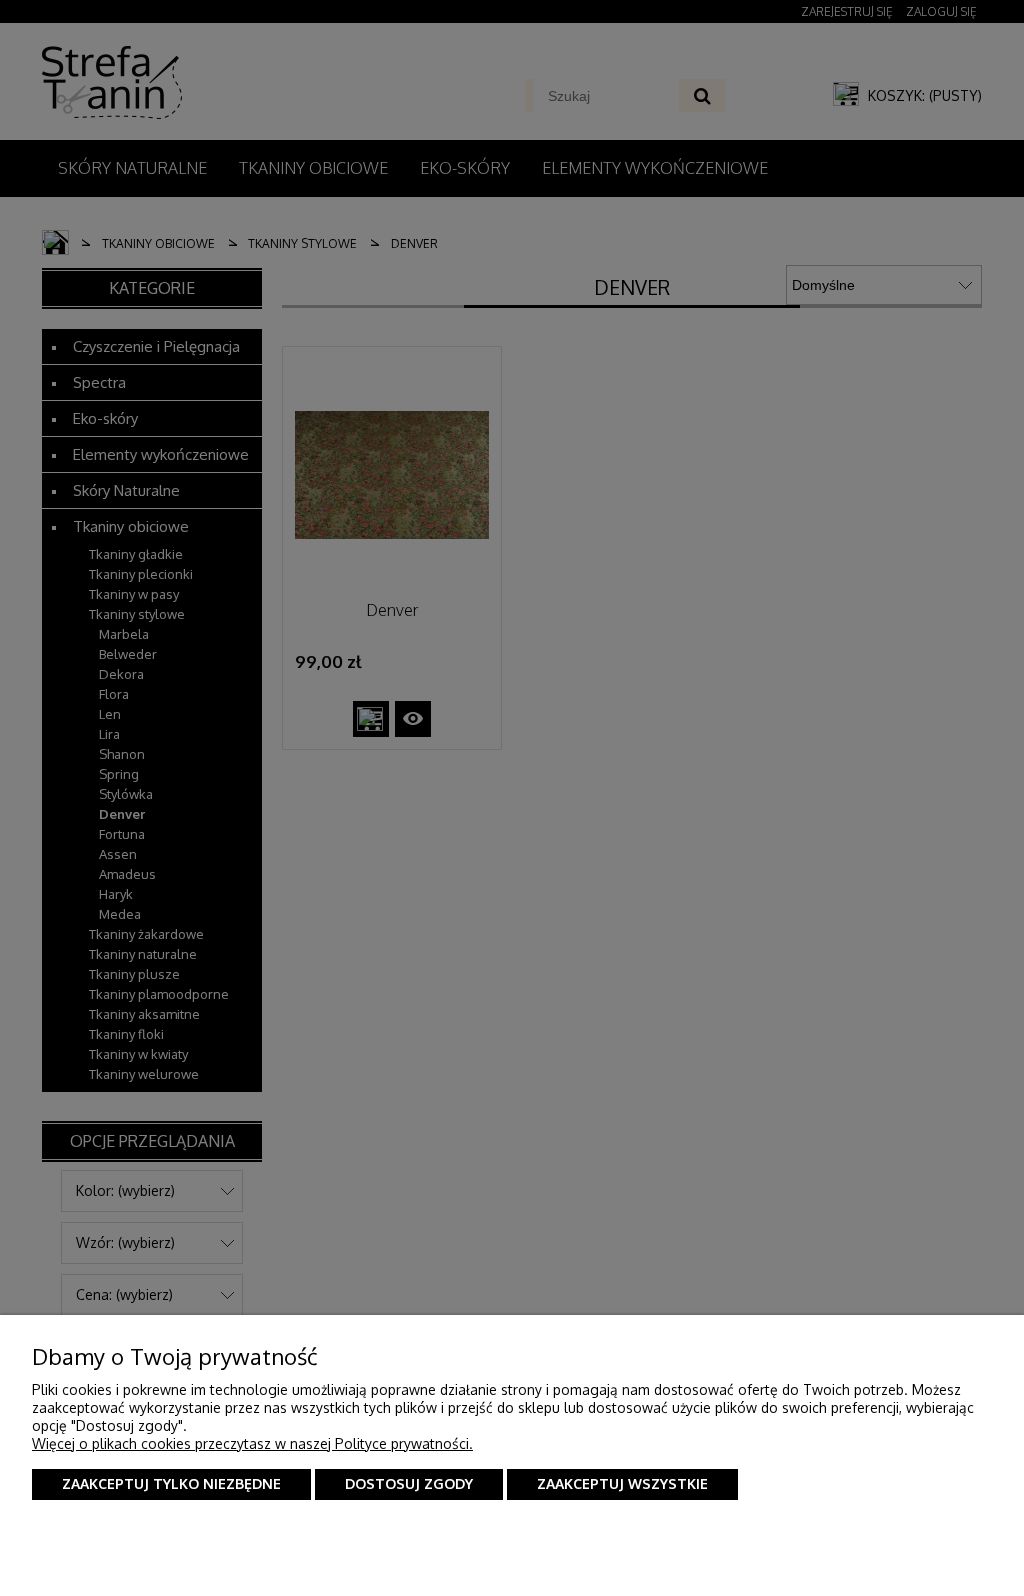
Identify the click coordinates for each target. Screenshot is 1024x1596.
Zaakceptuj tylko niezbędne (171, 1483)
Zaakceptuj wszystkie (622, 1483)
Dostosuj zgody (409, 1483)
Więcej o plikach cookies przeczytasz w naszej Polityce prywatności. (252, 1443)
